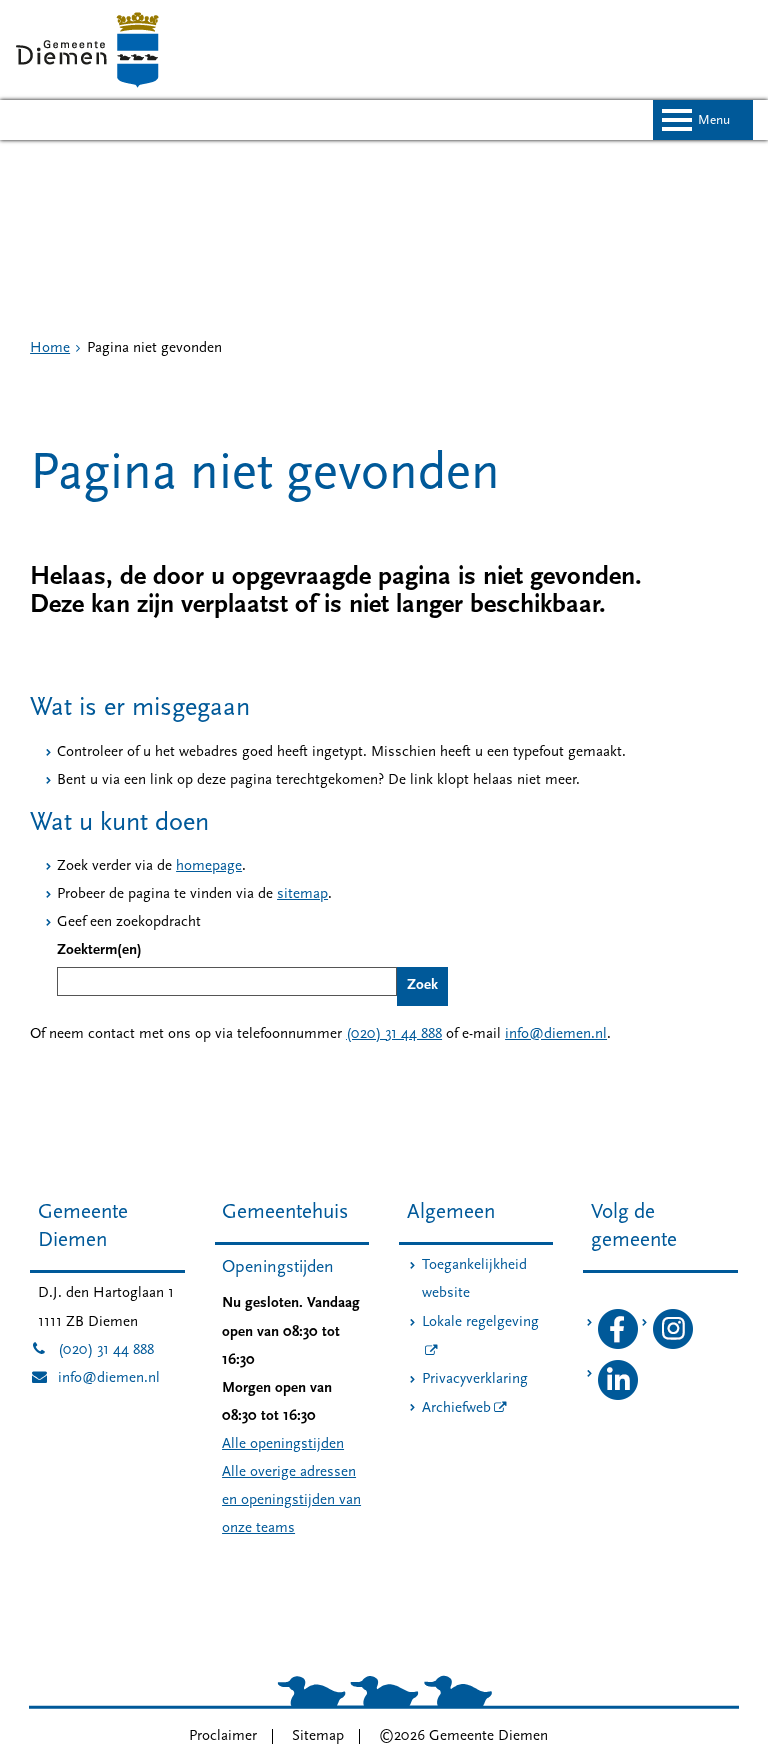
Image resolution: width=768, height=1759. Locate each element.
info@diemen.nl (556, 1034)
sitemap (302, 894)
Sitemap (318, 1736)
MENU (714, 120)
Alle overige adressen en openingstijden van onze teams (291, 1500)
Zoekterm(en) (99, 950)
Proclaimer (223, 1736)
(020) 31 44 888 (394, 1034)
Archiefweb (456, 1408)
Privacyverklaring (475, 1379)
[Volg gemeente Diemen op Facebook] (618, 1345)
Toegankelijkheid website (474, 1279)
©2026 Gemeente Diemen (463, 1736)
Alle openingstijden (283, 1444)
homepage (209, 866)
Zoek (422, 985)
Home (50, 348)
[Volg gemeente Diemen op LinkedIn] (618, 1396)
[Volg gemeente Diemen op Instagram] (673, 1345)
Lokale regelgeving (480, 1322)
